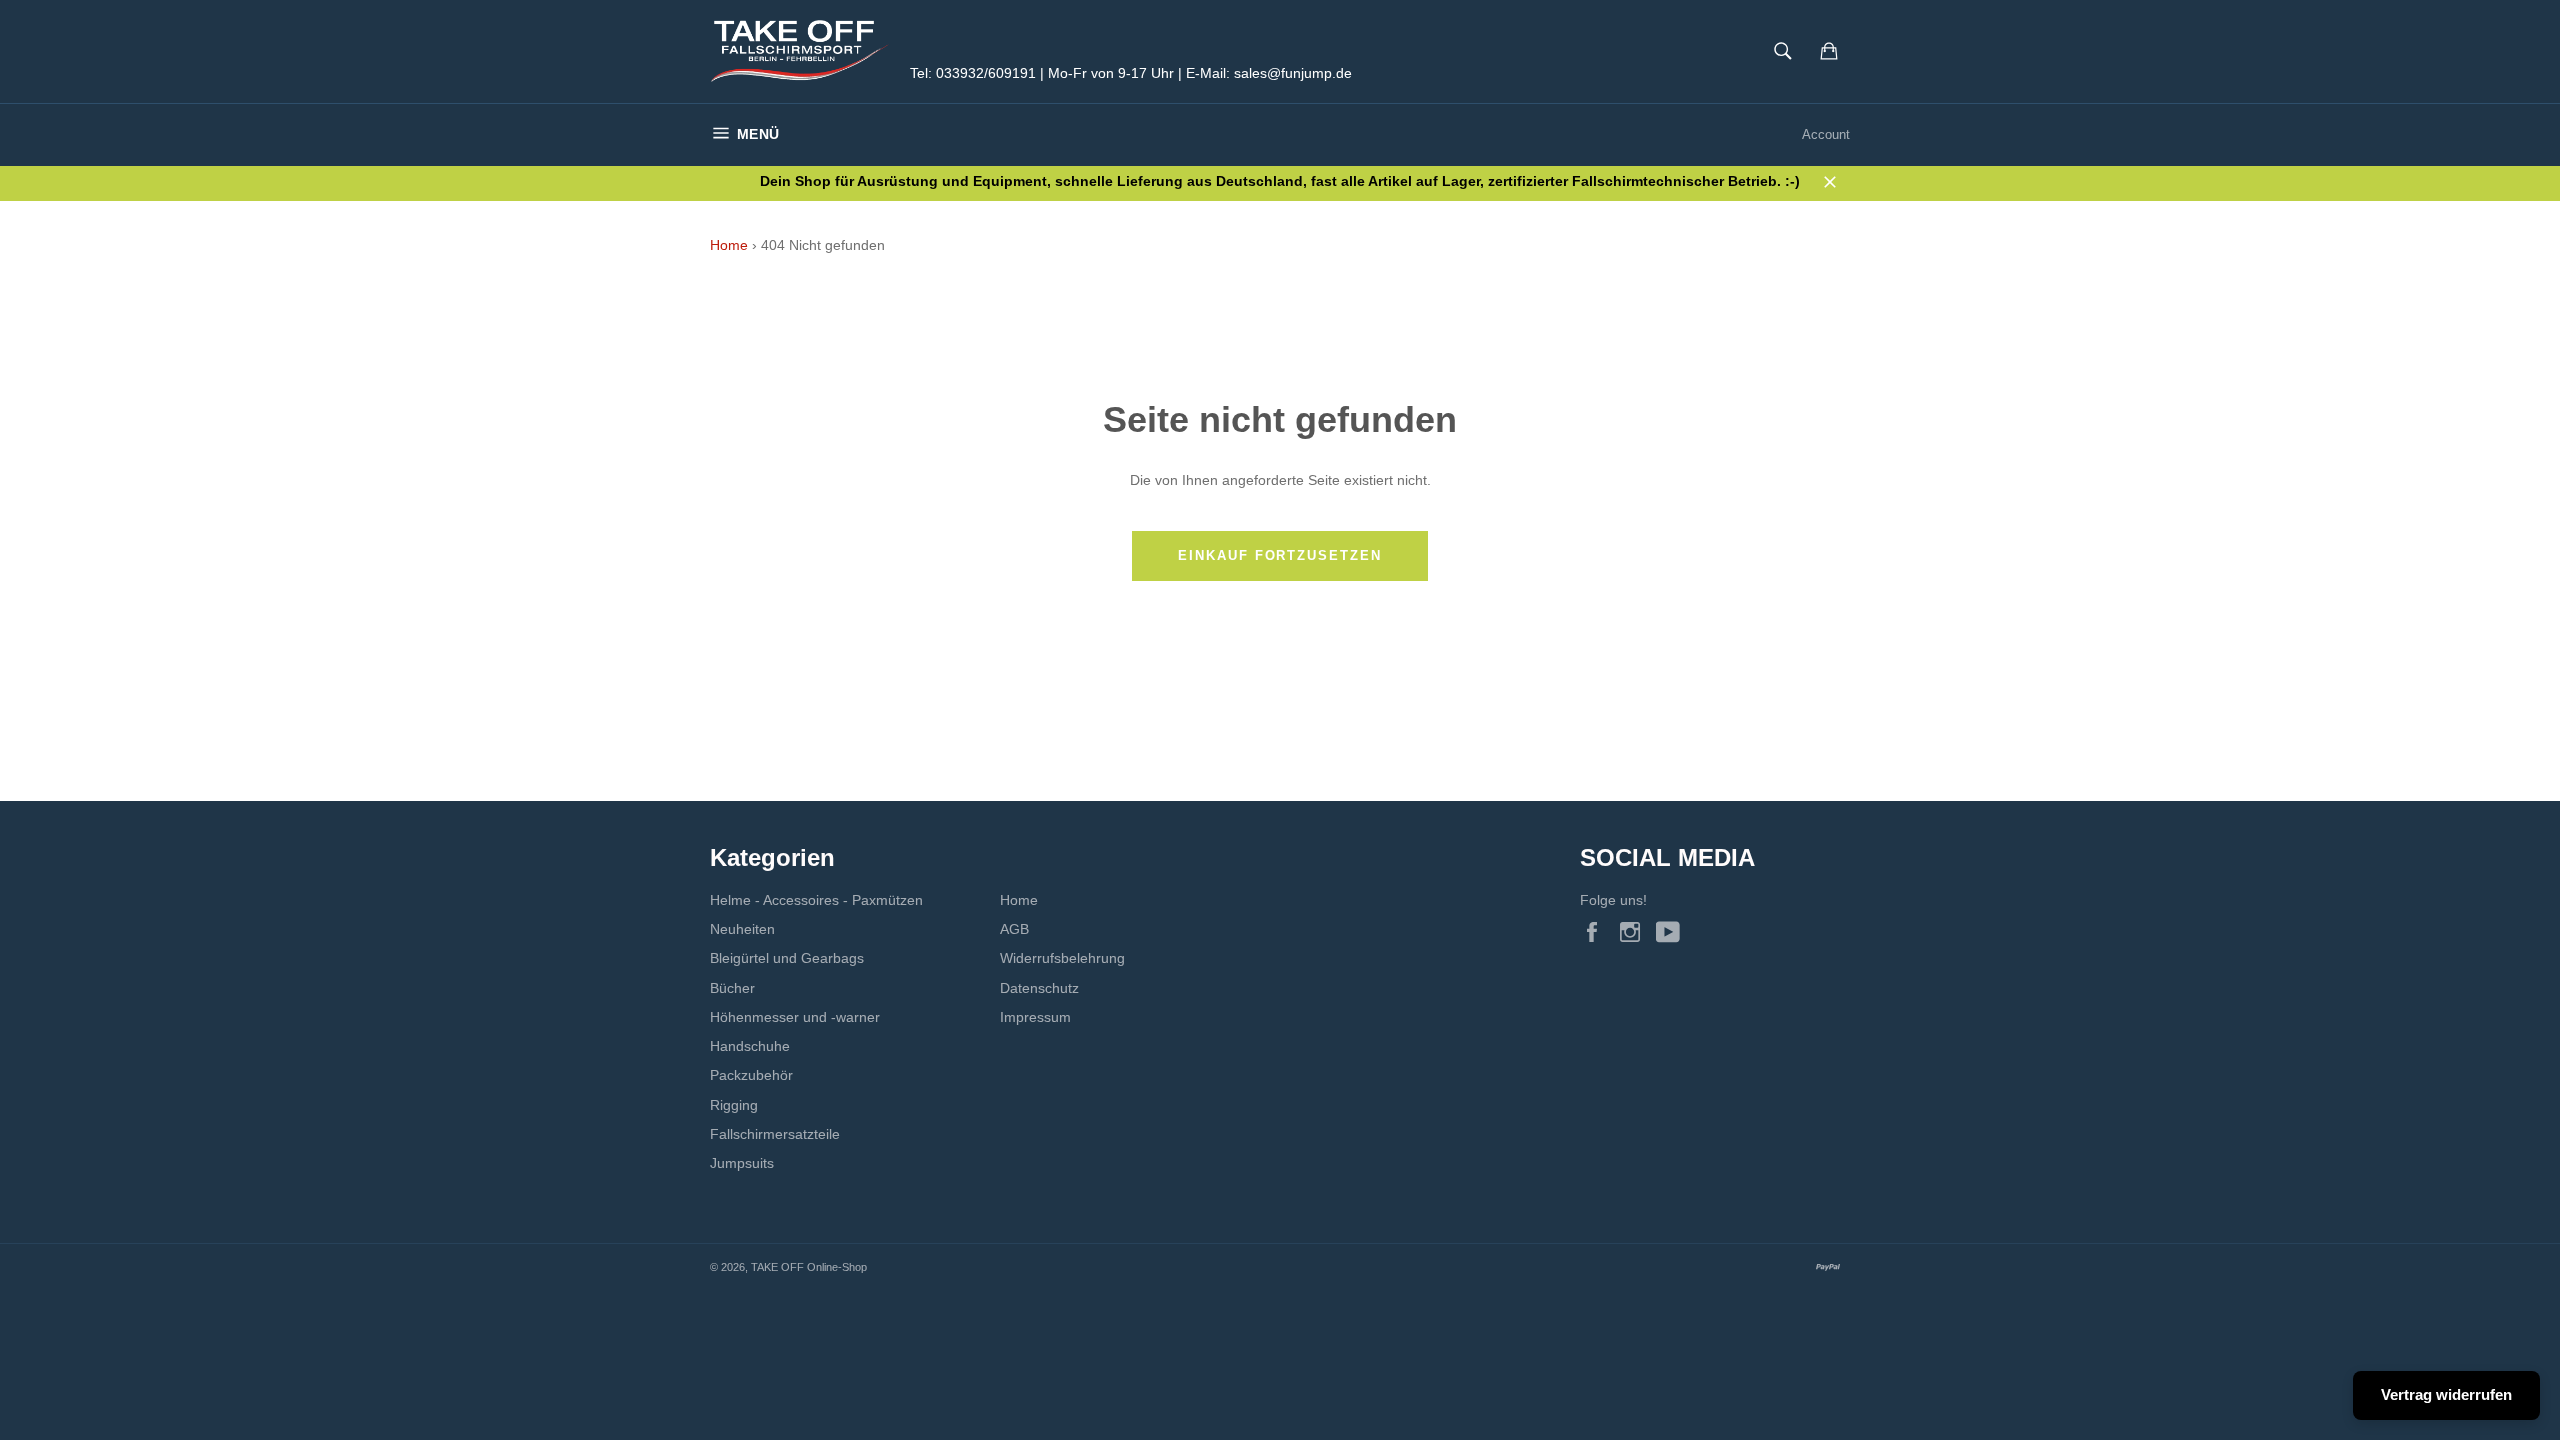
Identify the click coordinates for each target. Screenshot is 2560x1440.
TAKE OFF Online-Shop (809, 1267)
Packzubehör (751, 1075)
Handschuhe (750, 1046)
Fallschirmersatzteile (775, 1134)
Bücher (732, 988)
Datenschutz (1039, 988)
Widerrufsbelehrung (1062, 958)
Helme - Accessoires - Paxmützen (816, 900)
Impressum (1035, 1017)
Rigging (734, 1105)
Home (729, 245)
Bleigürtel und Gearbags (787, 958)
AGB (1014, 929)
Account (1826, 134)
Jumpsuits (742, 1163)
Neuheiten (742, 929)
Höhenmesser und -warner (795, 1017)
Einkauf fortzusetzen (1280, 555)
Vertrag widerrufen (2446, 1394)
